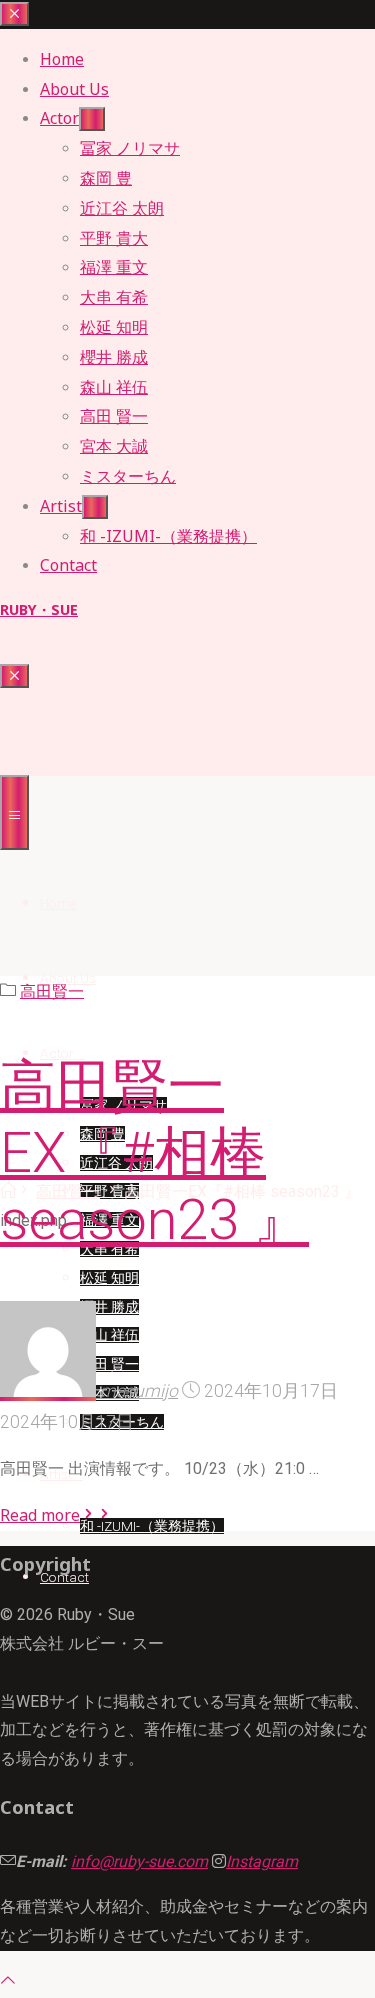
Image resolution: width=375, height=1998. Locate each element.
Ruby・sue (39, 609)
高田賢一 (52, 991)
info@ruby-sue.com (139, 1861)
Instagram (262, 1861)
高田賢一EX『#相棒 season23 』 (154, 1153)
